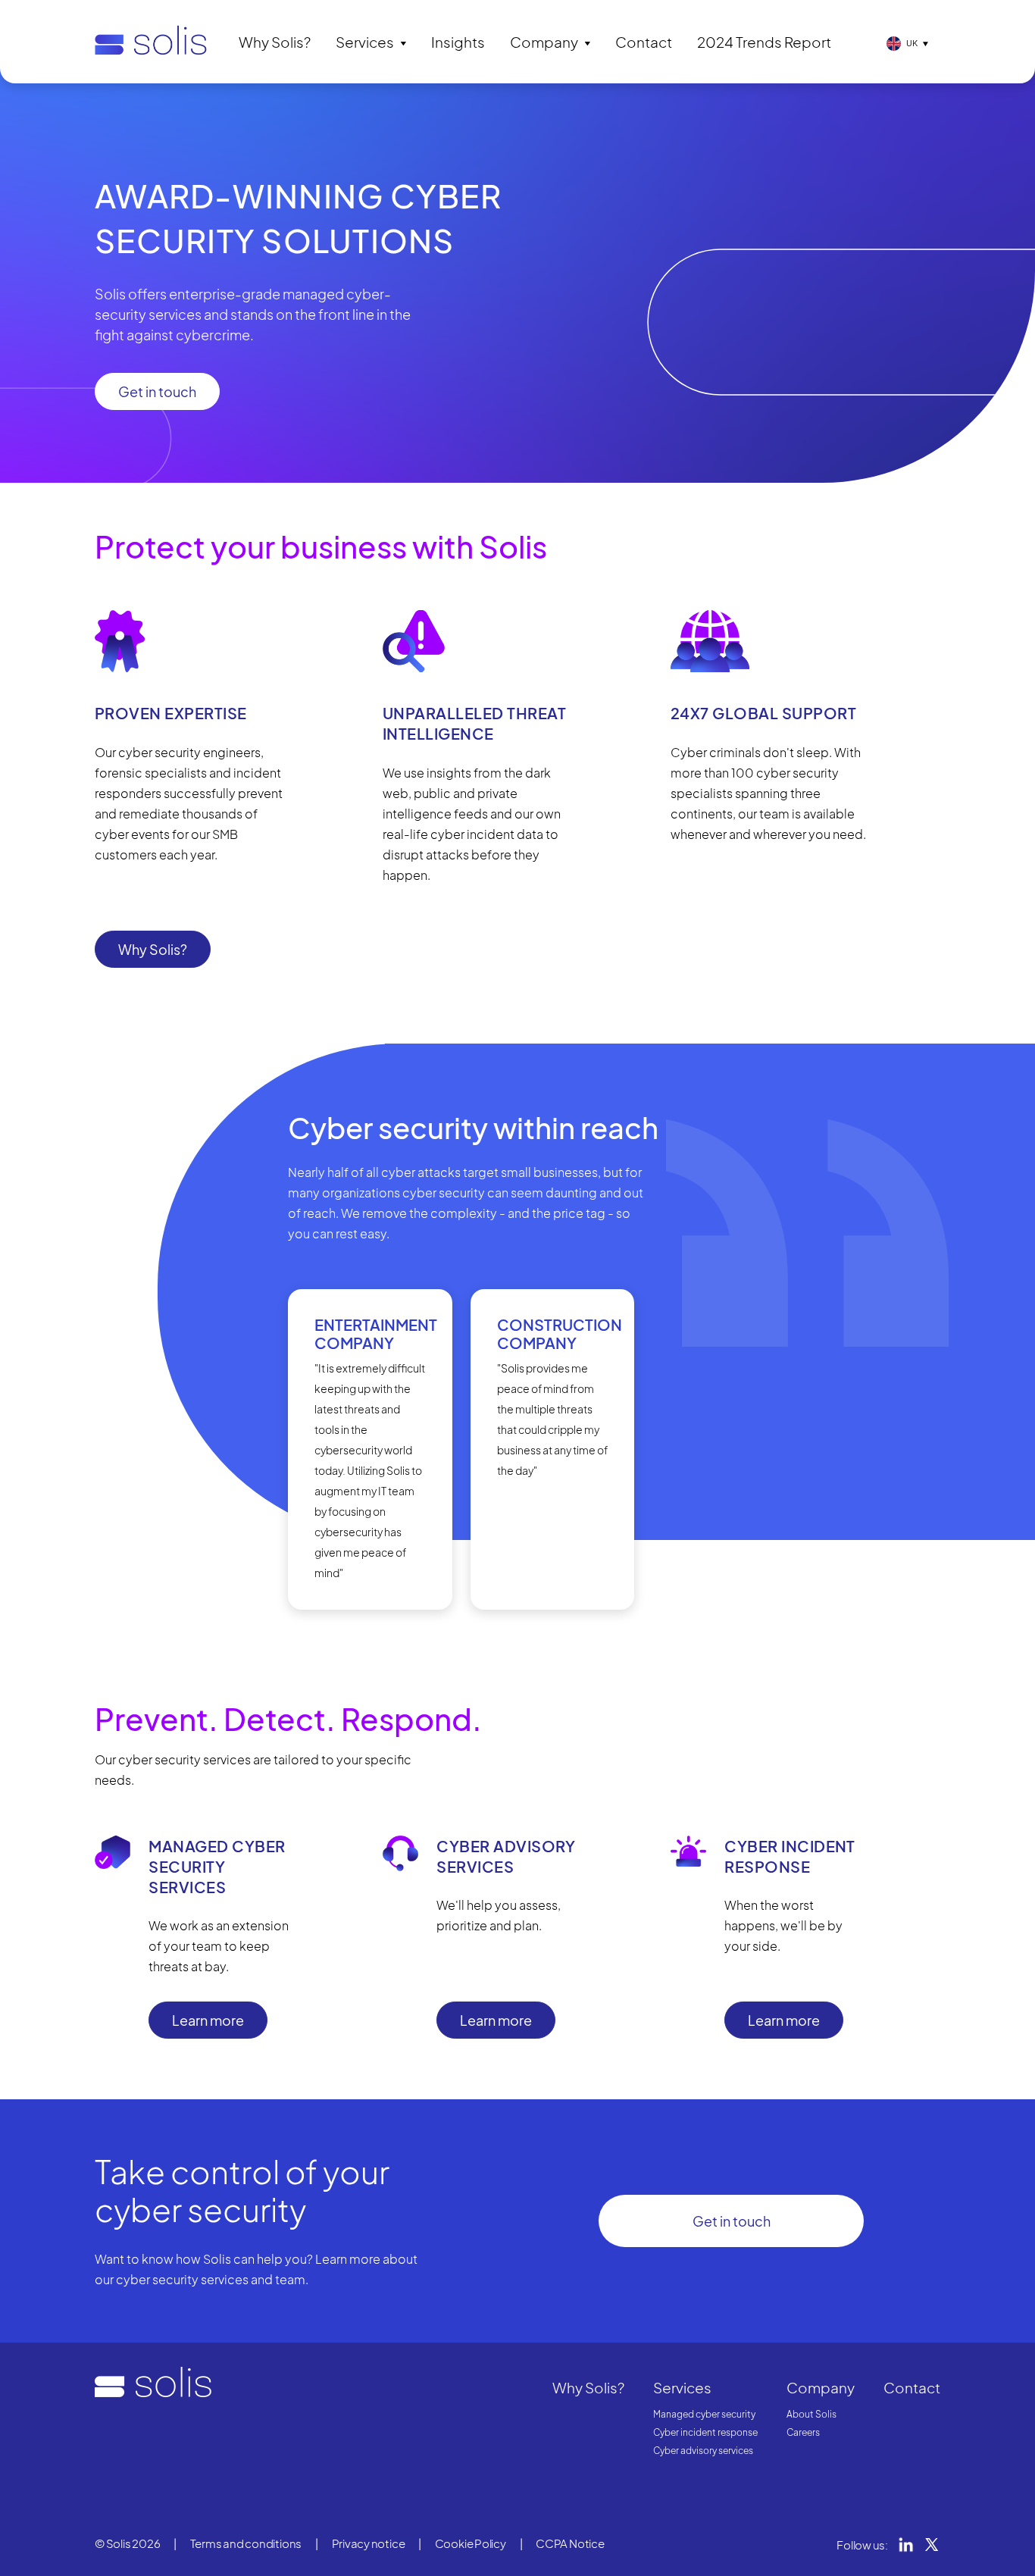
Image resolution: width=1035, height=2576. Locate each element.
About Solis (811, 2414)
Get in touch (157, 391)
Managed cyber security (704, 2414)
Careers (803, 2432)
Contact (644, 42)
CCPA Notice (570, 2543)
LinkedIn (906, 2545)
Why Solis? (275, 42)
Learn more (208, 2020)
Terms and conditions (246, 2543)
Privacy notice (369, 2543)
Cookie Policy (471, 2543)
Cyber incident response (705, 2432)
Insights (458, 42)
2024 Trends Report (764, 42)
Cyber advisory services (703, 2451)
